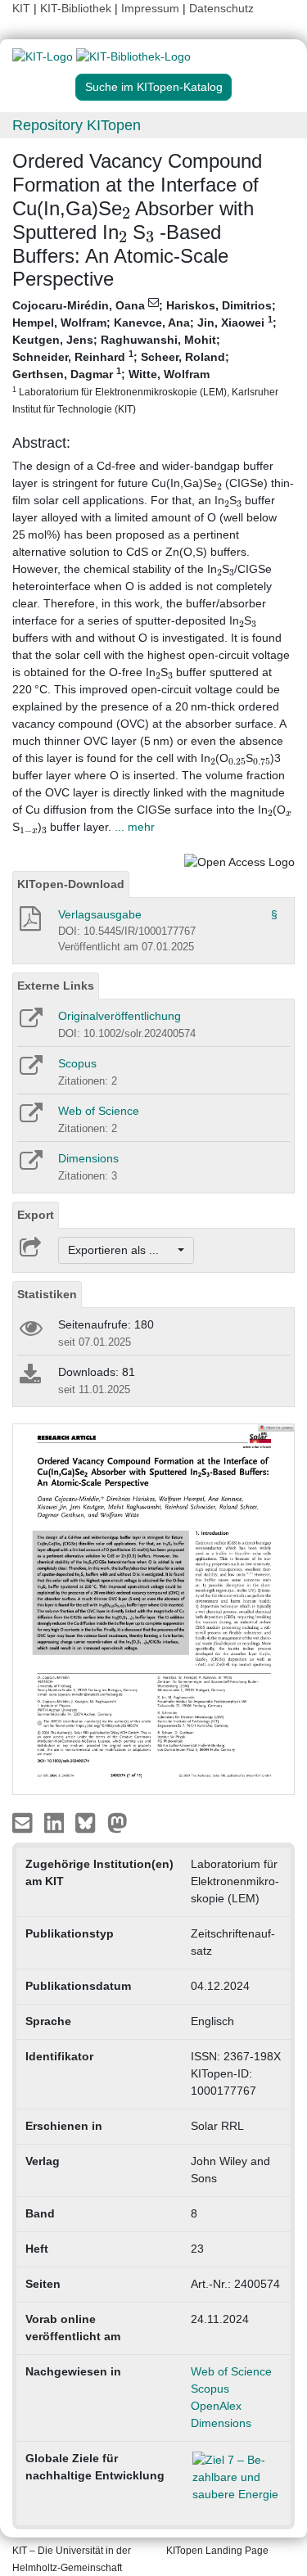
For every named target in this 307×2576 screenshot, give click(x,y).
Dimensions (88, 1158)
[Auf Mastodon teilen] (117, 1822)
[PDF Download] (29, 923)
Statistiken (47, 1294)
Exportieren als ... (122, 1250)
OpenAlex (216, 2406)
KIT (21, 8)
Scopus (77, 1063)
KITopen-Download (71, 884)
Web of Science (99, 1111)
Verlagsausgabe (100, 914)
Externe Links (56, 986)
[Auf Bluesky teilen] (90, 1822)
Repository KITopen (77, 125)
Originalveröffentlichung (120, 1016)
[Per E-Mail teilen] (24, 1822)
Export (36, 1215)
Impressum (150, 8)
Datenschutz (221, 8)
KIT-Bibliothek (77, 8)
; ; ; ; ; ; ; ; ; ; (145, 356)
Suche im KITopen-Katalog (154, 87)
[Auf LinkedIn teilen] (56, 1822)
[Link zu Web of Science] (30, 1118)
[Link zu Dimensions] (30, 1166)
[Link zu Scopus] (30, 1071)
